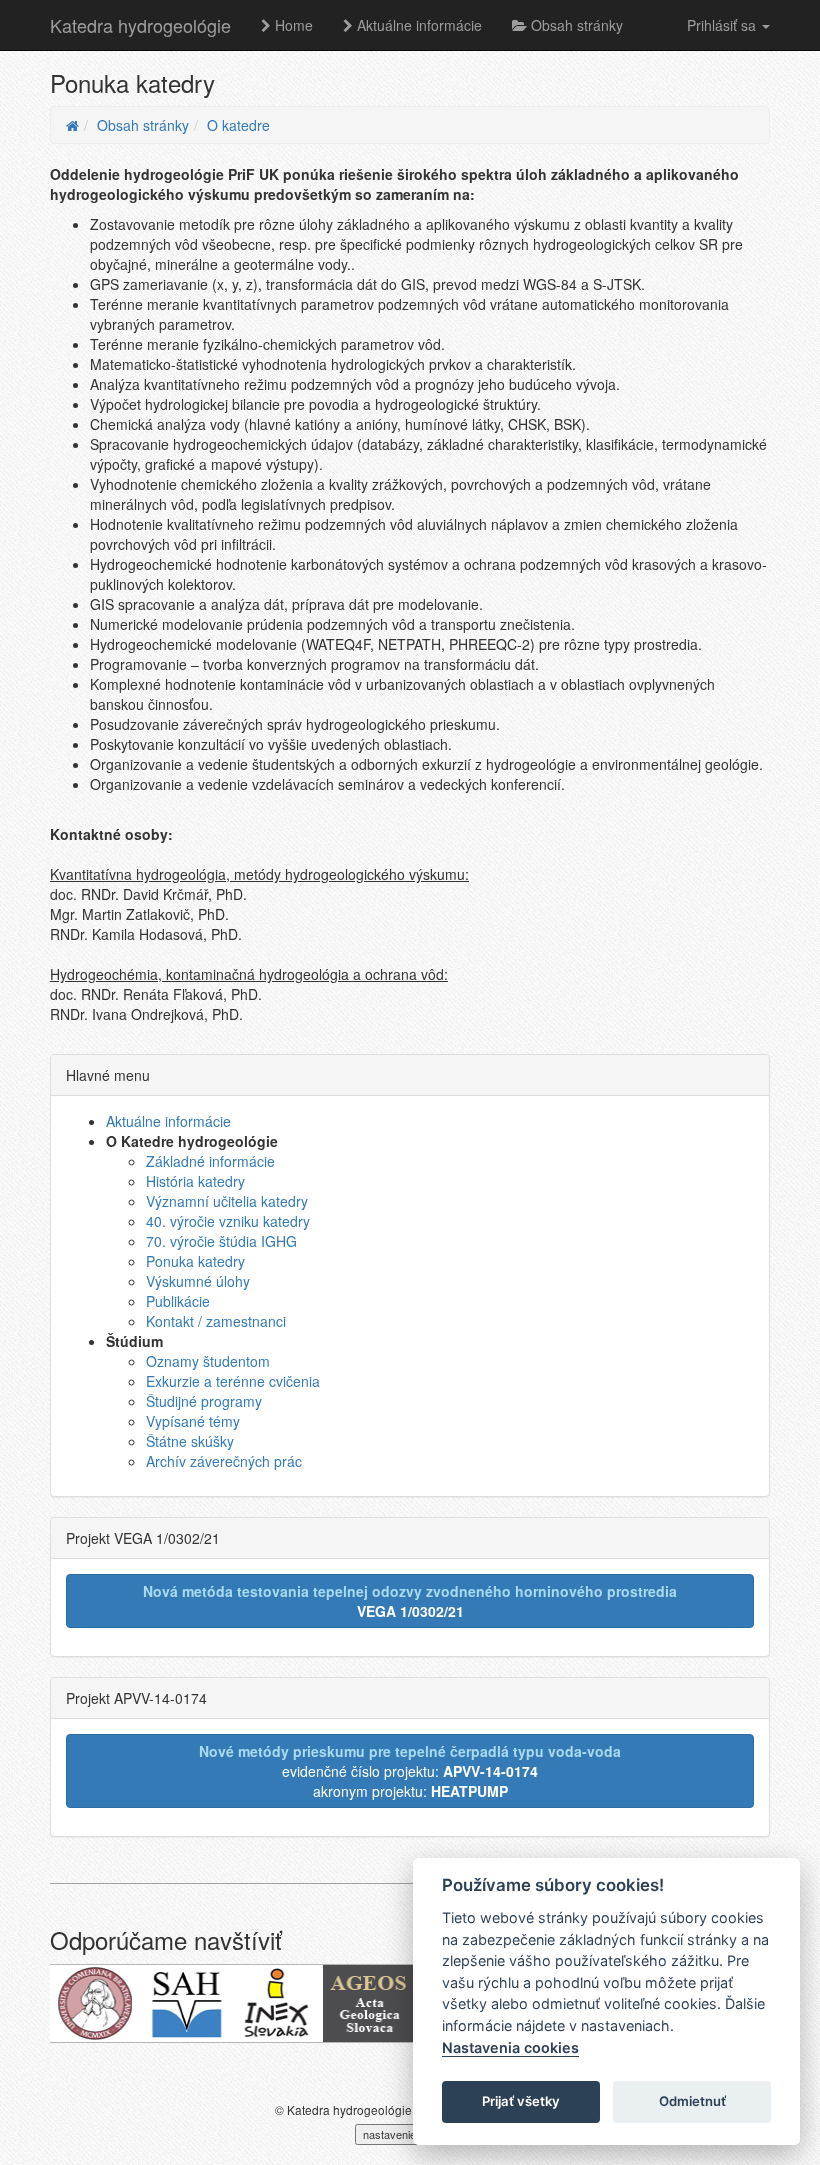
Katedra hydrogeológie (140, 25)
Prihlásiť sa (723, 25)
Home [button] (292, 25)
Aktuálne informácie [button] (417, 25)
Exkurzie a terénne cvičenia (233, 1381)
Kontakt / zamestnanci (216, 1321)
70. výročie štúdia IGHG (221, 1241)
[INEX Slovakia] (277, 2003)
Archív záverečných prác (224, 1461)
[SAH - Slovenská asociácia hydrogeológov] (186, 2003)
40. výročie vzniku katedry (228, 1221)
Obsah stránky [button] (575, 25)
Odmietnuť (692, 2101)
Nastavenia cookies (510, 2047)
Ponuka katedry (195, 1261)
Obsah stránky (143, 125)
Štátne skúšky (190, 1441)
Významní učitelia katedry (227, 1201)
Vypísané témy (193, 1421)
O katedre (238, 125)
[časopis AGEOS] (368, 2003)
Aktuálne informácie (168, 1121)
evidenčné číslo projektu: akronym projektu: (410, 1771)
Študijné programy (204, 1401)
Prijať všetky (521, 2101)
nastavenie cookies (410, 2134)
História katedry (195, 1181)
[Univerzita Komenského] (95, 2003)
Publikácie (178, 1301)
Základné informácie (210, 1161)
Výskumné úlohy (198, 1281)
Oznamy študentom (208, 1361)
